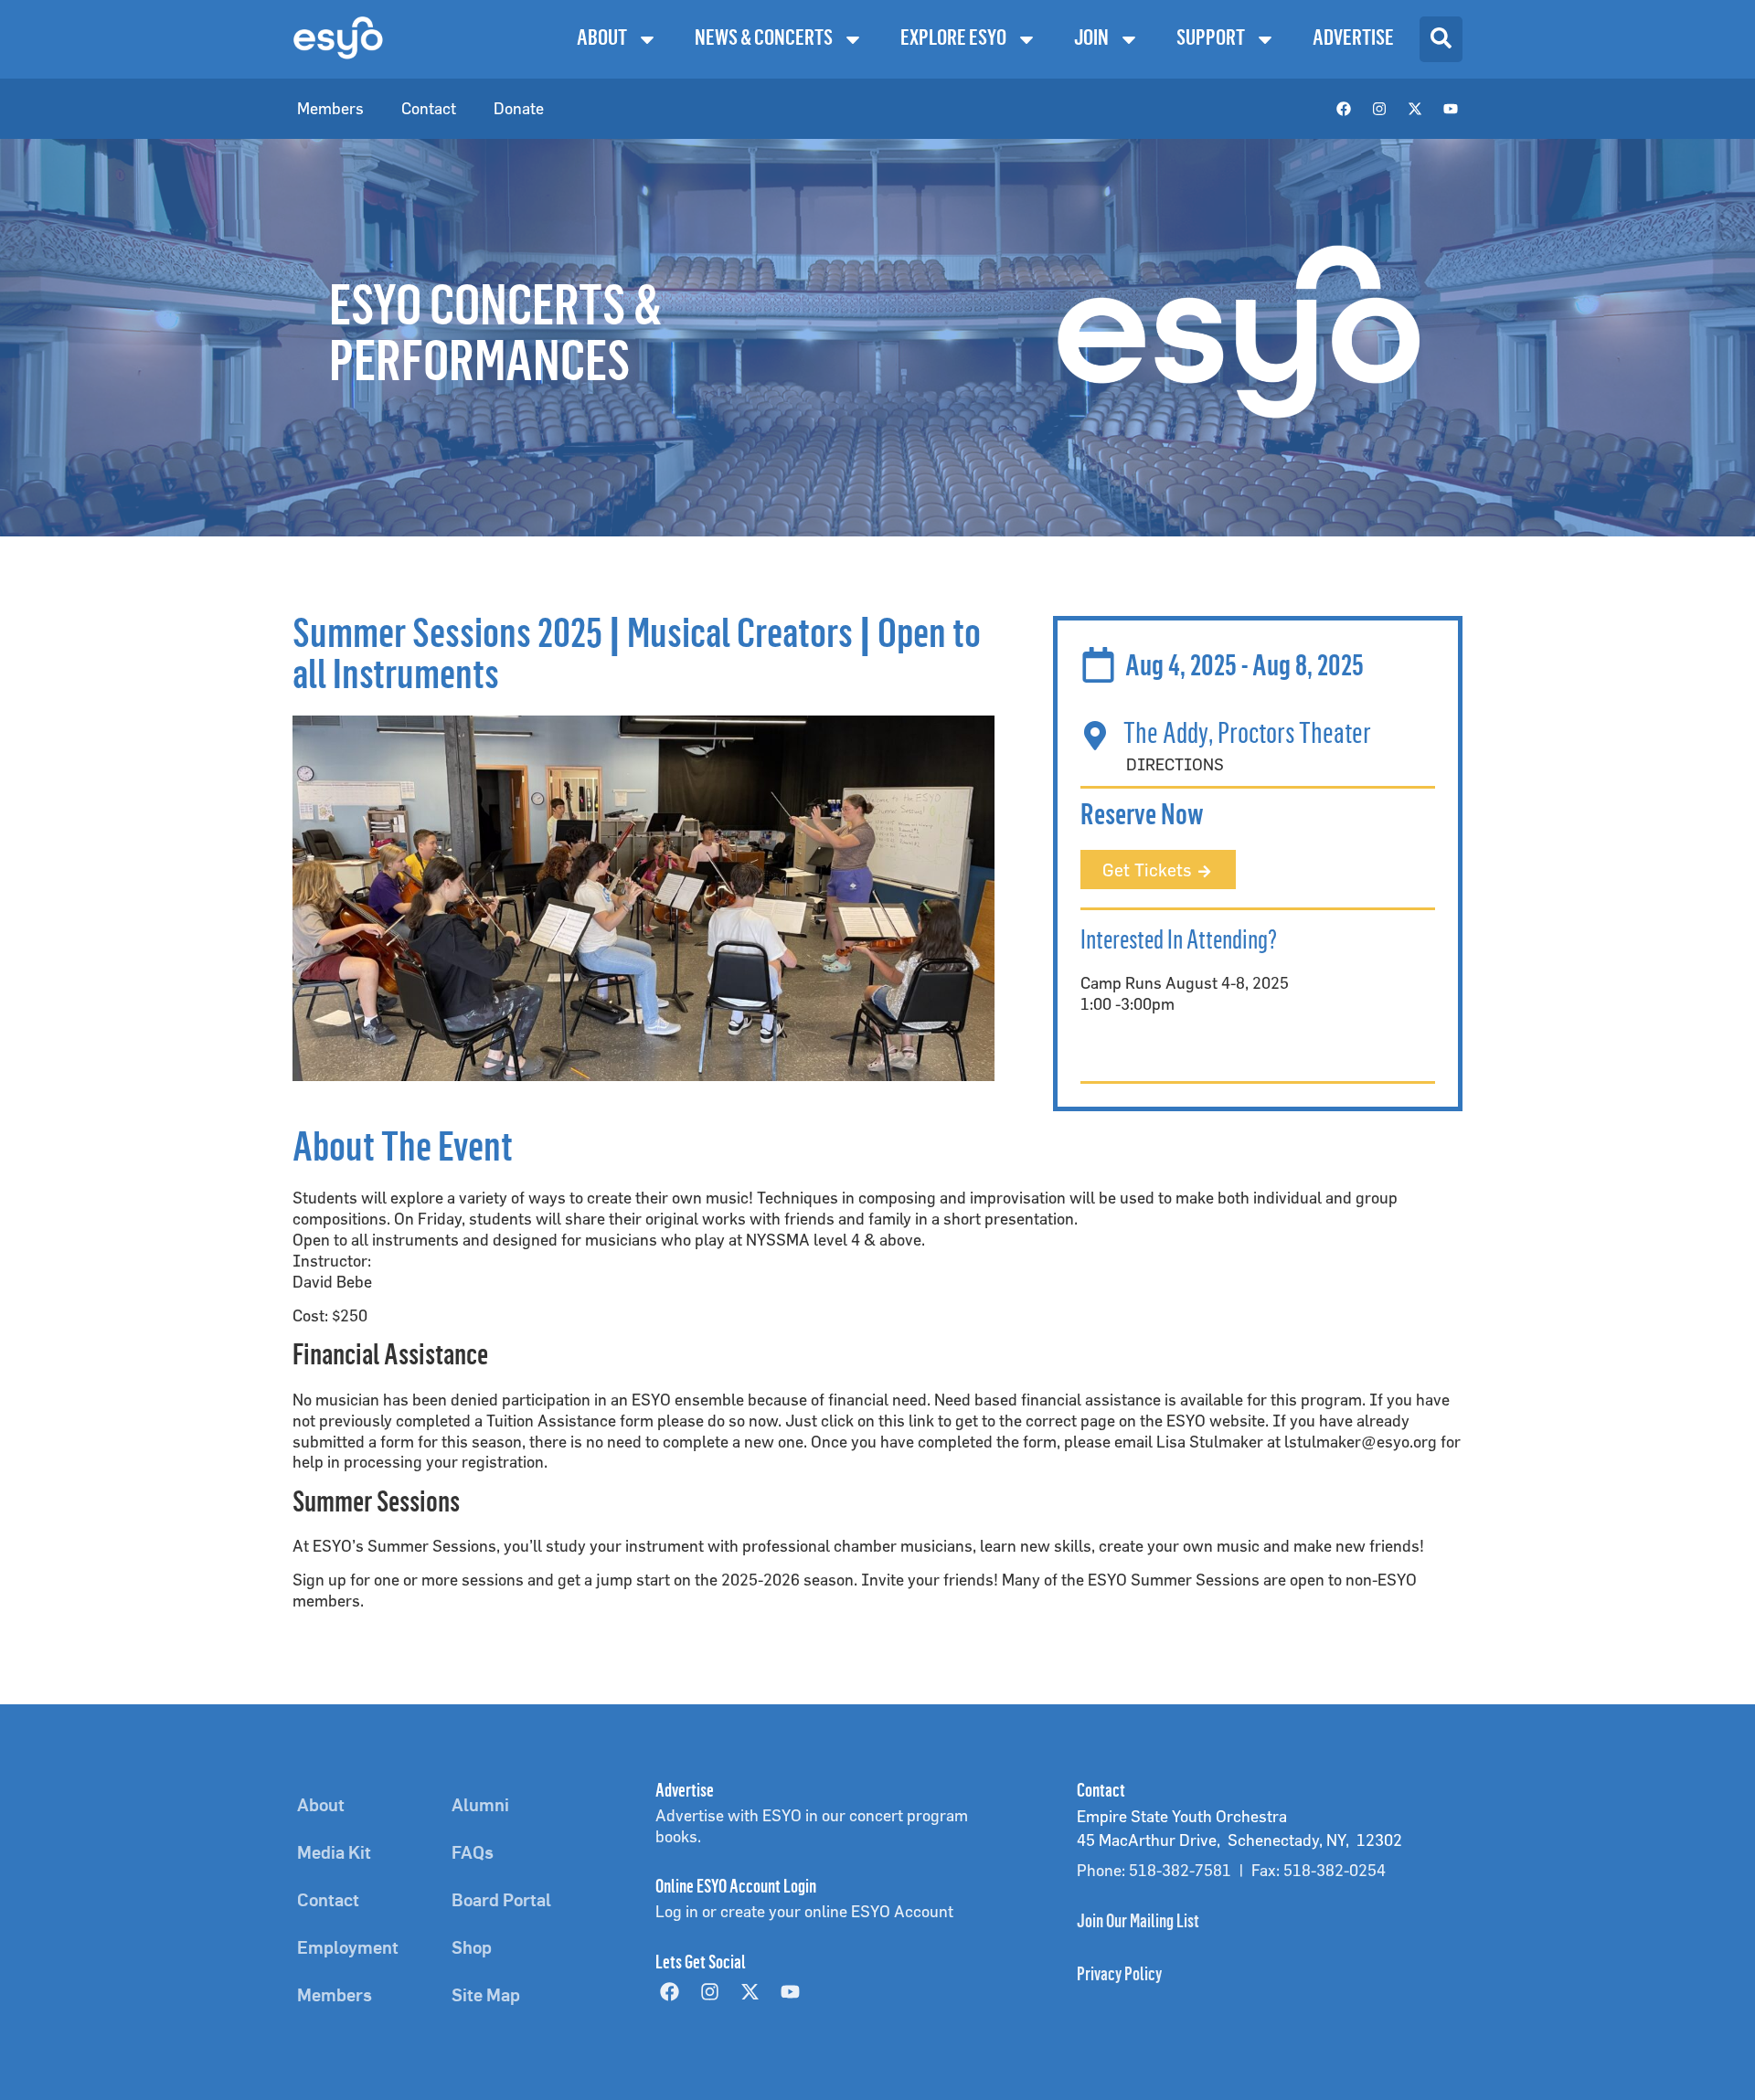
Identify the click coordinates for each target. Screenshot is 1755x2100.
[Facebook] (1344, 109)
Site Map (486, 1997)
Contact (429, 108)
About (602, 39)
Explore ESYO (953, 39)
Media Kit (334, 1854)
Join (1091, 39)
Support (1211, 39)
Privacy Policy (1119, 1976)
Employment (348, 1949)
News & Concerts (764, 39)
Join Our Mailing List (1138, 1923)
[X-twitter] (1415, 109)
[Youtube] (1451, 109)
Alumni (480, 1807)
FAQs (473, 1854)
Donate (519, 108)
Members (330, 108)
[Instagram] (1379, 109)
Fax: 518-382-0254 (1319, 1870)
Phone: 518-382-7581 (1154, 1870)
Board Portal (501, 1902)
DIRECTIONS (1175, 764)
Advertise (1353, 39)
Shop (472, 1949)
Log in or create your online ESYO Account (804, 1911)
